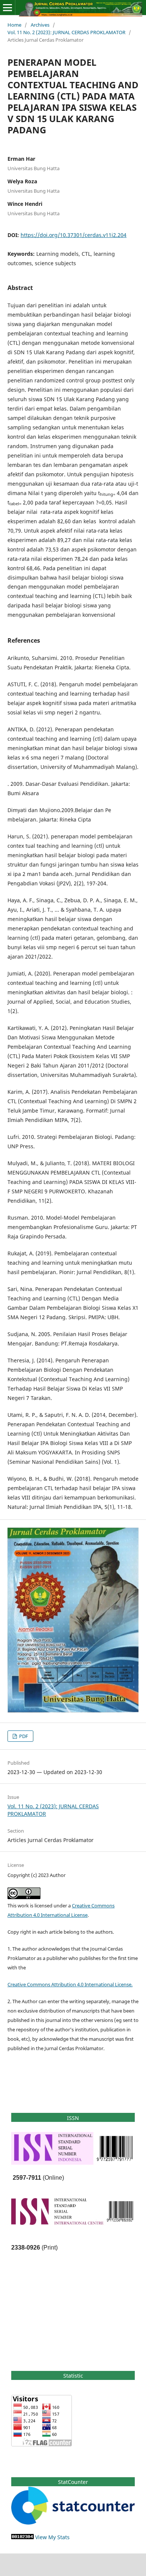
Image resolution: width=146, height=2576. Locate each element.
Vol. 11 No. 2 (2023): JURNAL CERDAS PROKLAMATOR (66, 32)
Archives (40, 25)
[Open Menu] (7, 8)
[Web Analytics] (22, 2537)
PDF (23, 1736)
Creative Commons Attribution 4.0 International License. (70, 1984)
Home (14, 25)
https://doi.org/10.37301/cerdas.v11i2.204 (74, 235)
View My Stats (52, 2537)
